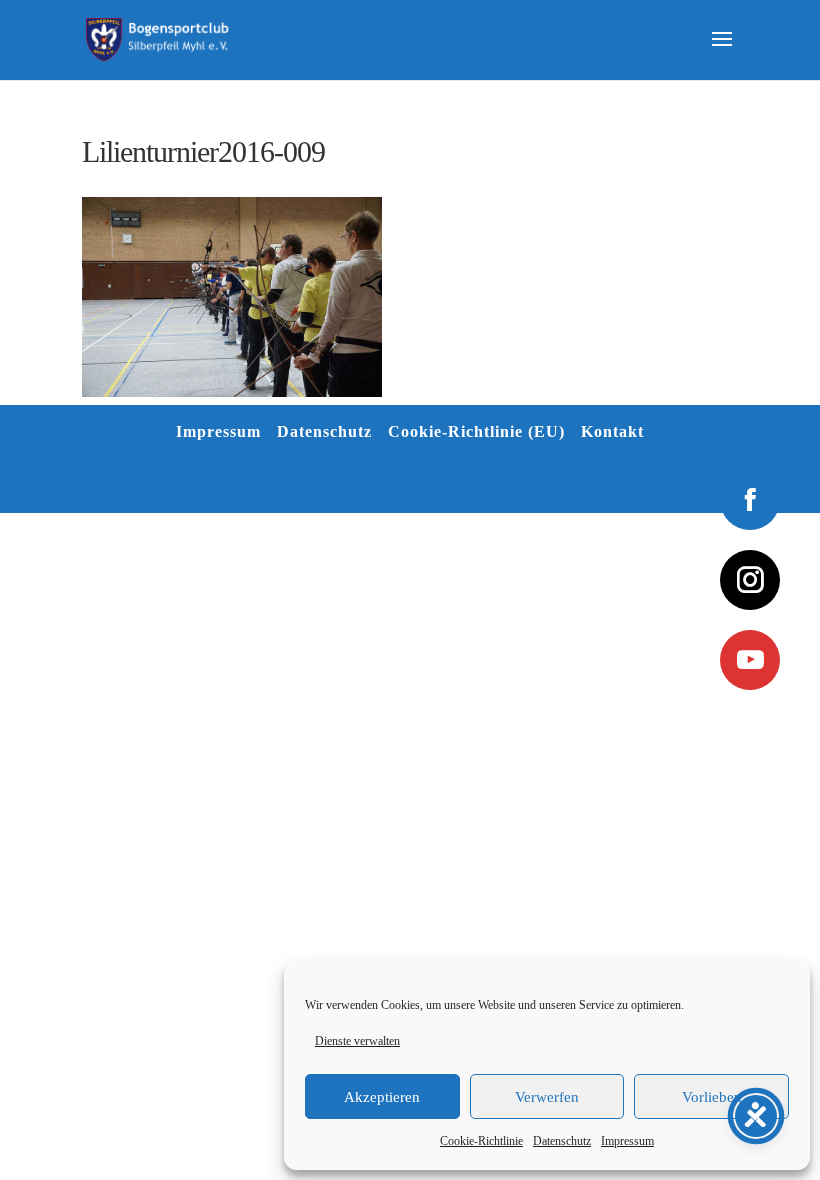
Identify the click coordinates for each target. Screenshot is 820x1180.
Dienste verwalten (357, 1041)
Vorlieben (712, 1097)
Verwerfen (547, 1097)
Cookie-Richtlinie (481, 1141)
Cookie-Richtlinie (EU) (476, 431)
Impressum (627, 1141)
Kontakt (612, 431)
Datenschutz (562, 1141)
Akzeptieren (382, 1097)
